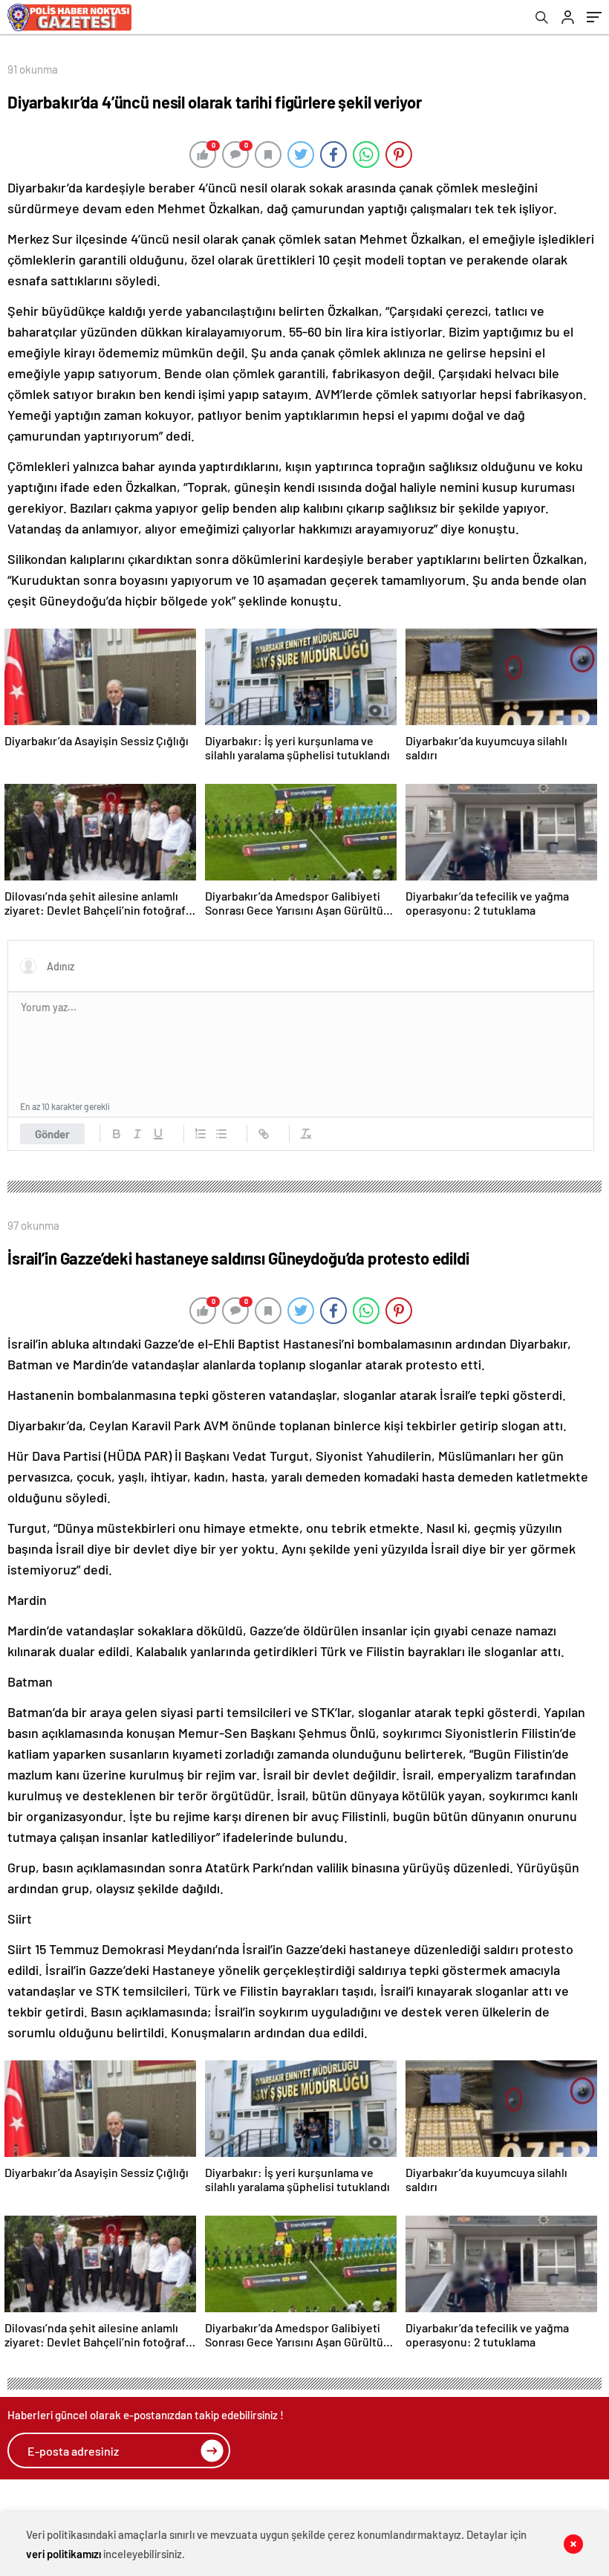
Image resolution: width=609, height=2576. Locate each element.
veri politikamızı (63, 2554)
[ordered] (201, 1134)
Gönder (52, 1134)
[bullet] (221, 1134)
